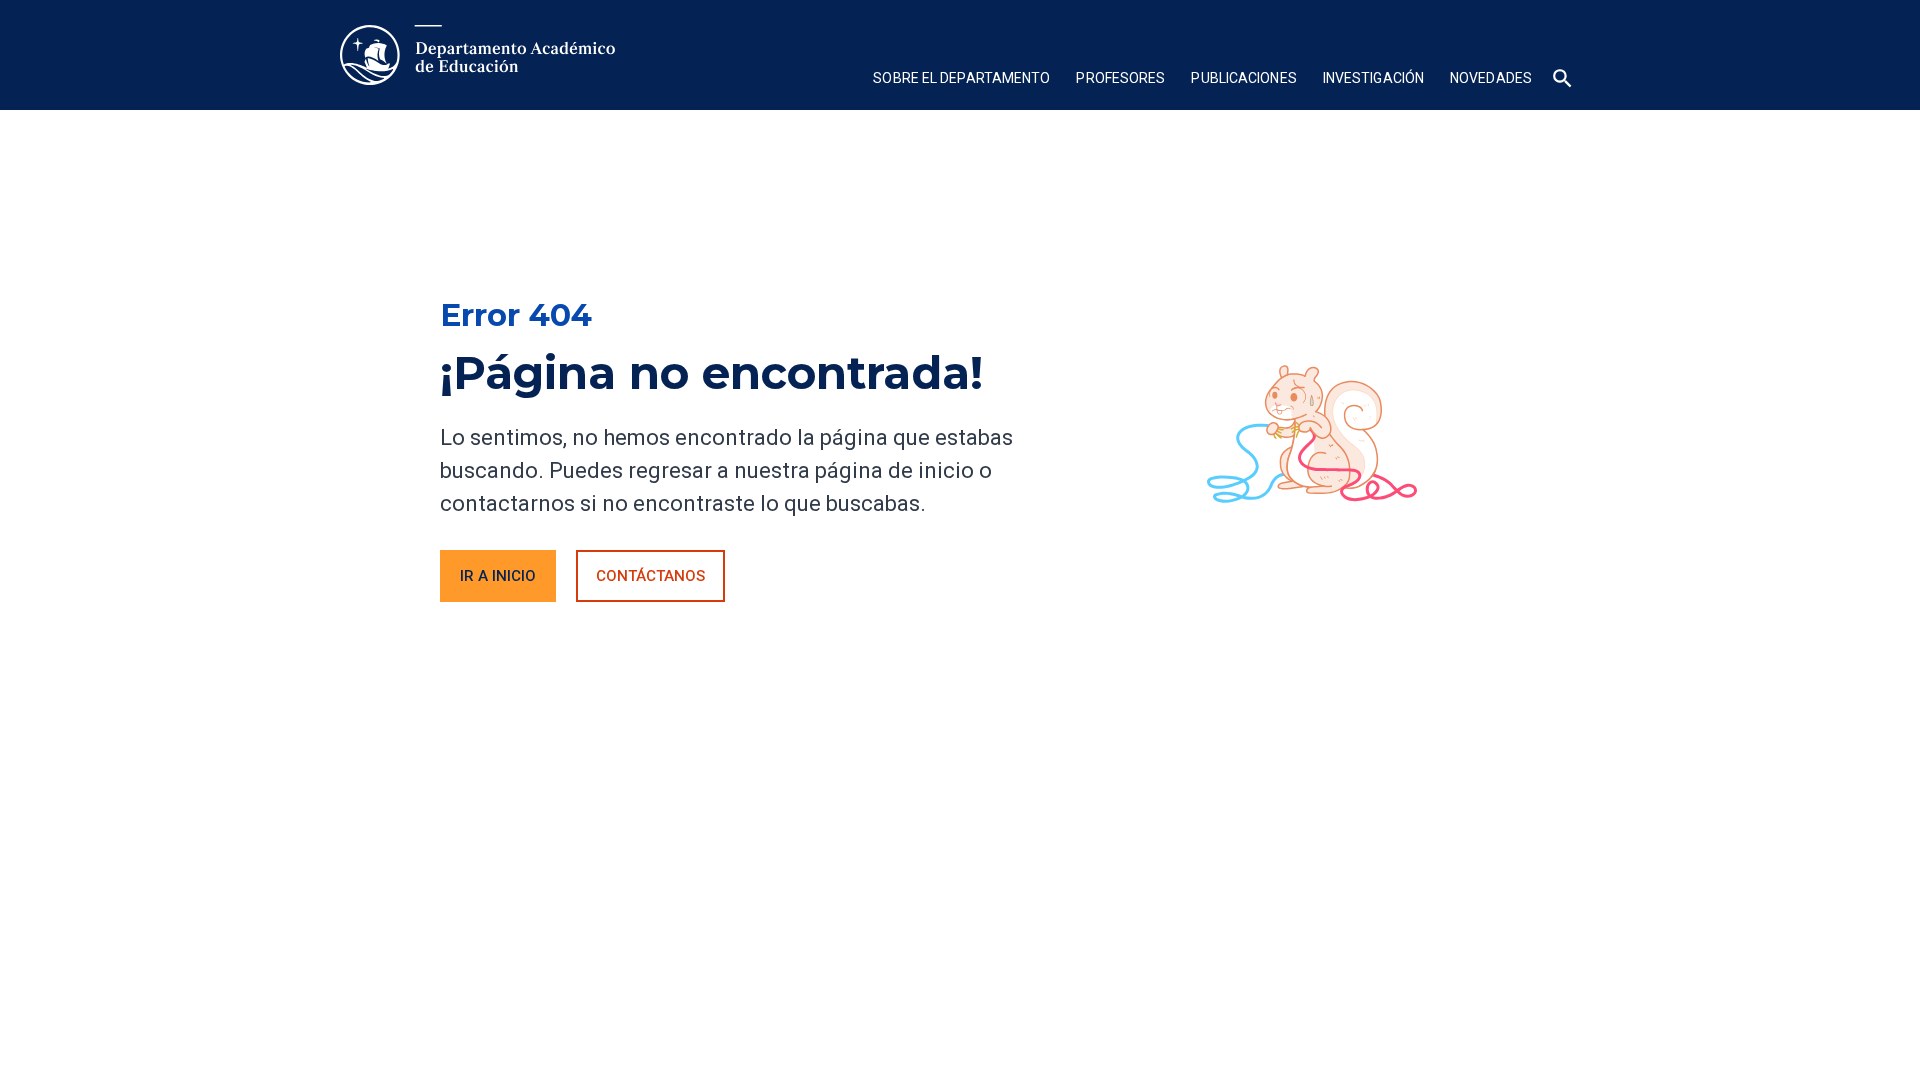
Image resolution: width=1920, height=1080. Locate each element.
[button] (961, 80)
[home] (477, 55)
